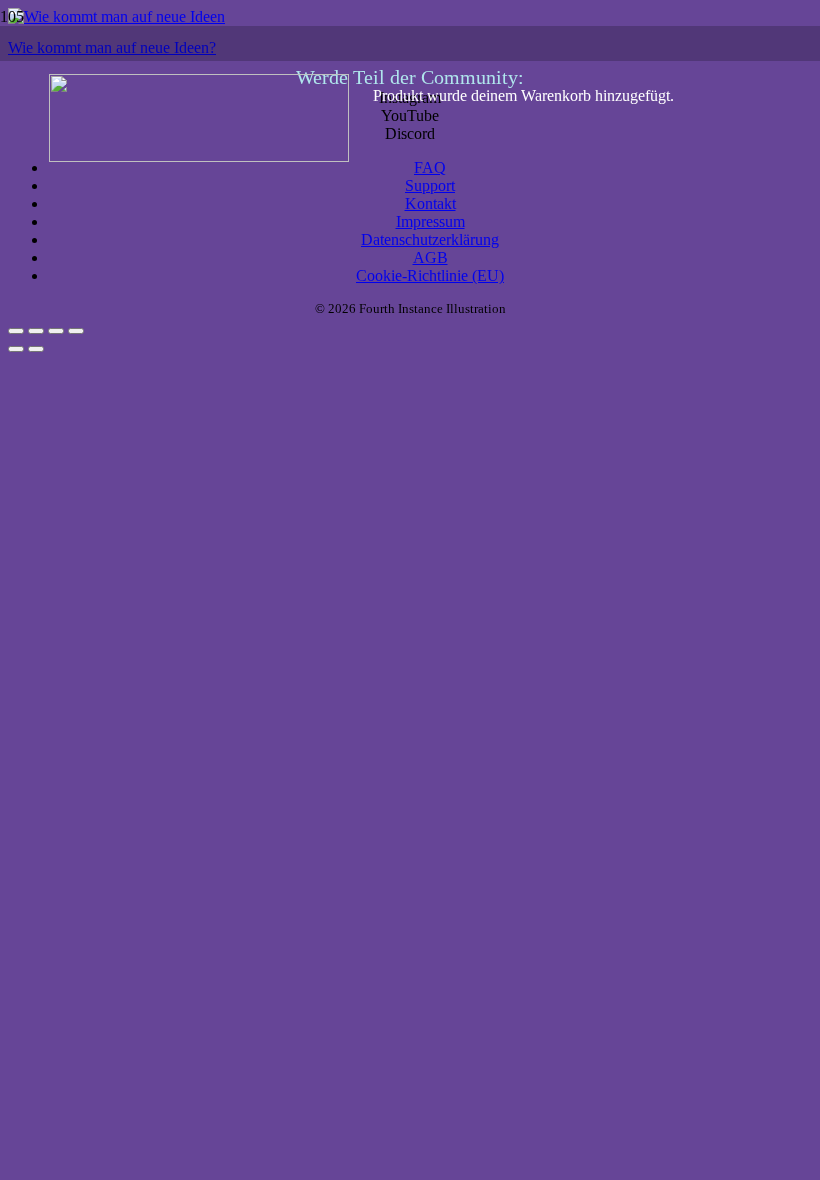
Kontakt (430, 203)
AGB (430, 257)
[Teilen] (56, 331)
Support (430, 185)
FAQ (430, 167)
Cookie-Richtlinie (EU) (430, 275)
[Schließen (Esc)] (76, 331)
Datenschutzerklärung (430, 239)
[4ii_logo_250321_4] (199, 156)
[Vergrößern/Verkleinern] (16, 331)
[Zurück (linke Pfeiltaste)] (16, 349)
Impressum (430, 221)
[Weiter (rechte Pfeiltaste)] (36, 349)
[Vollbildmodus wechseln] (36, 331)
